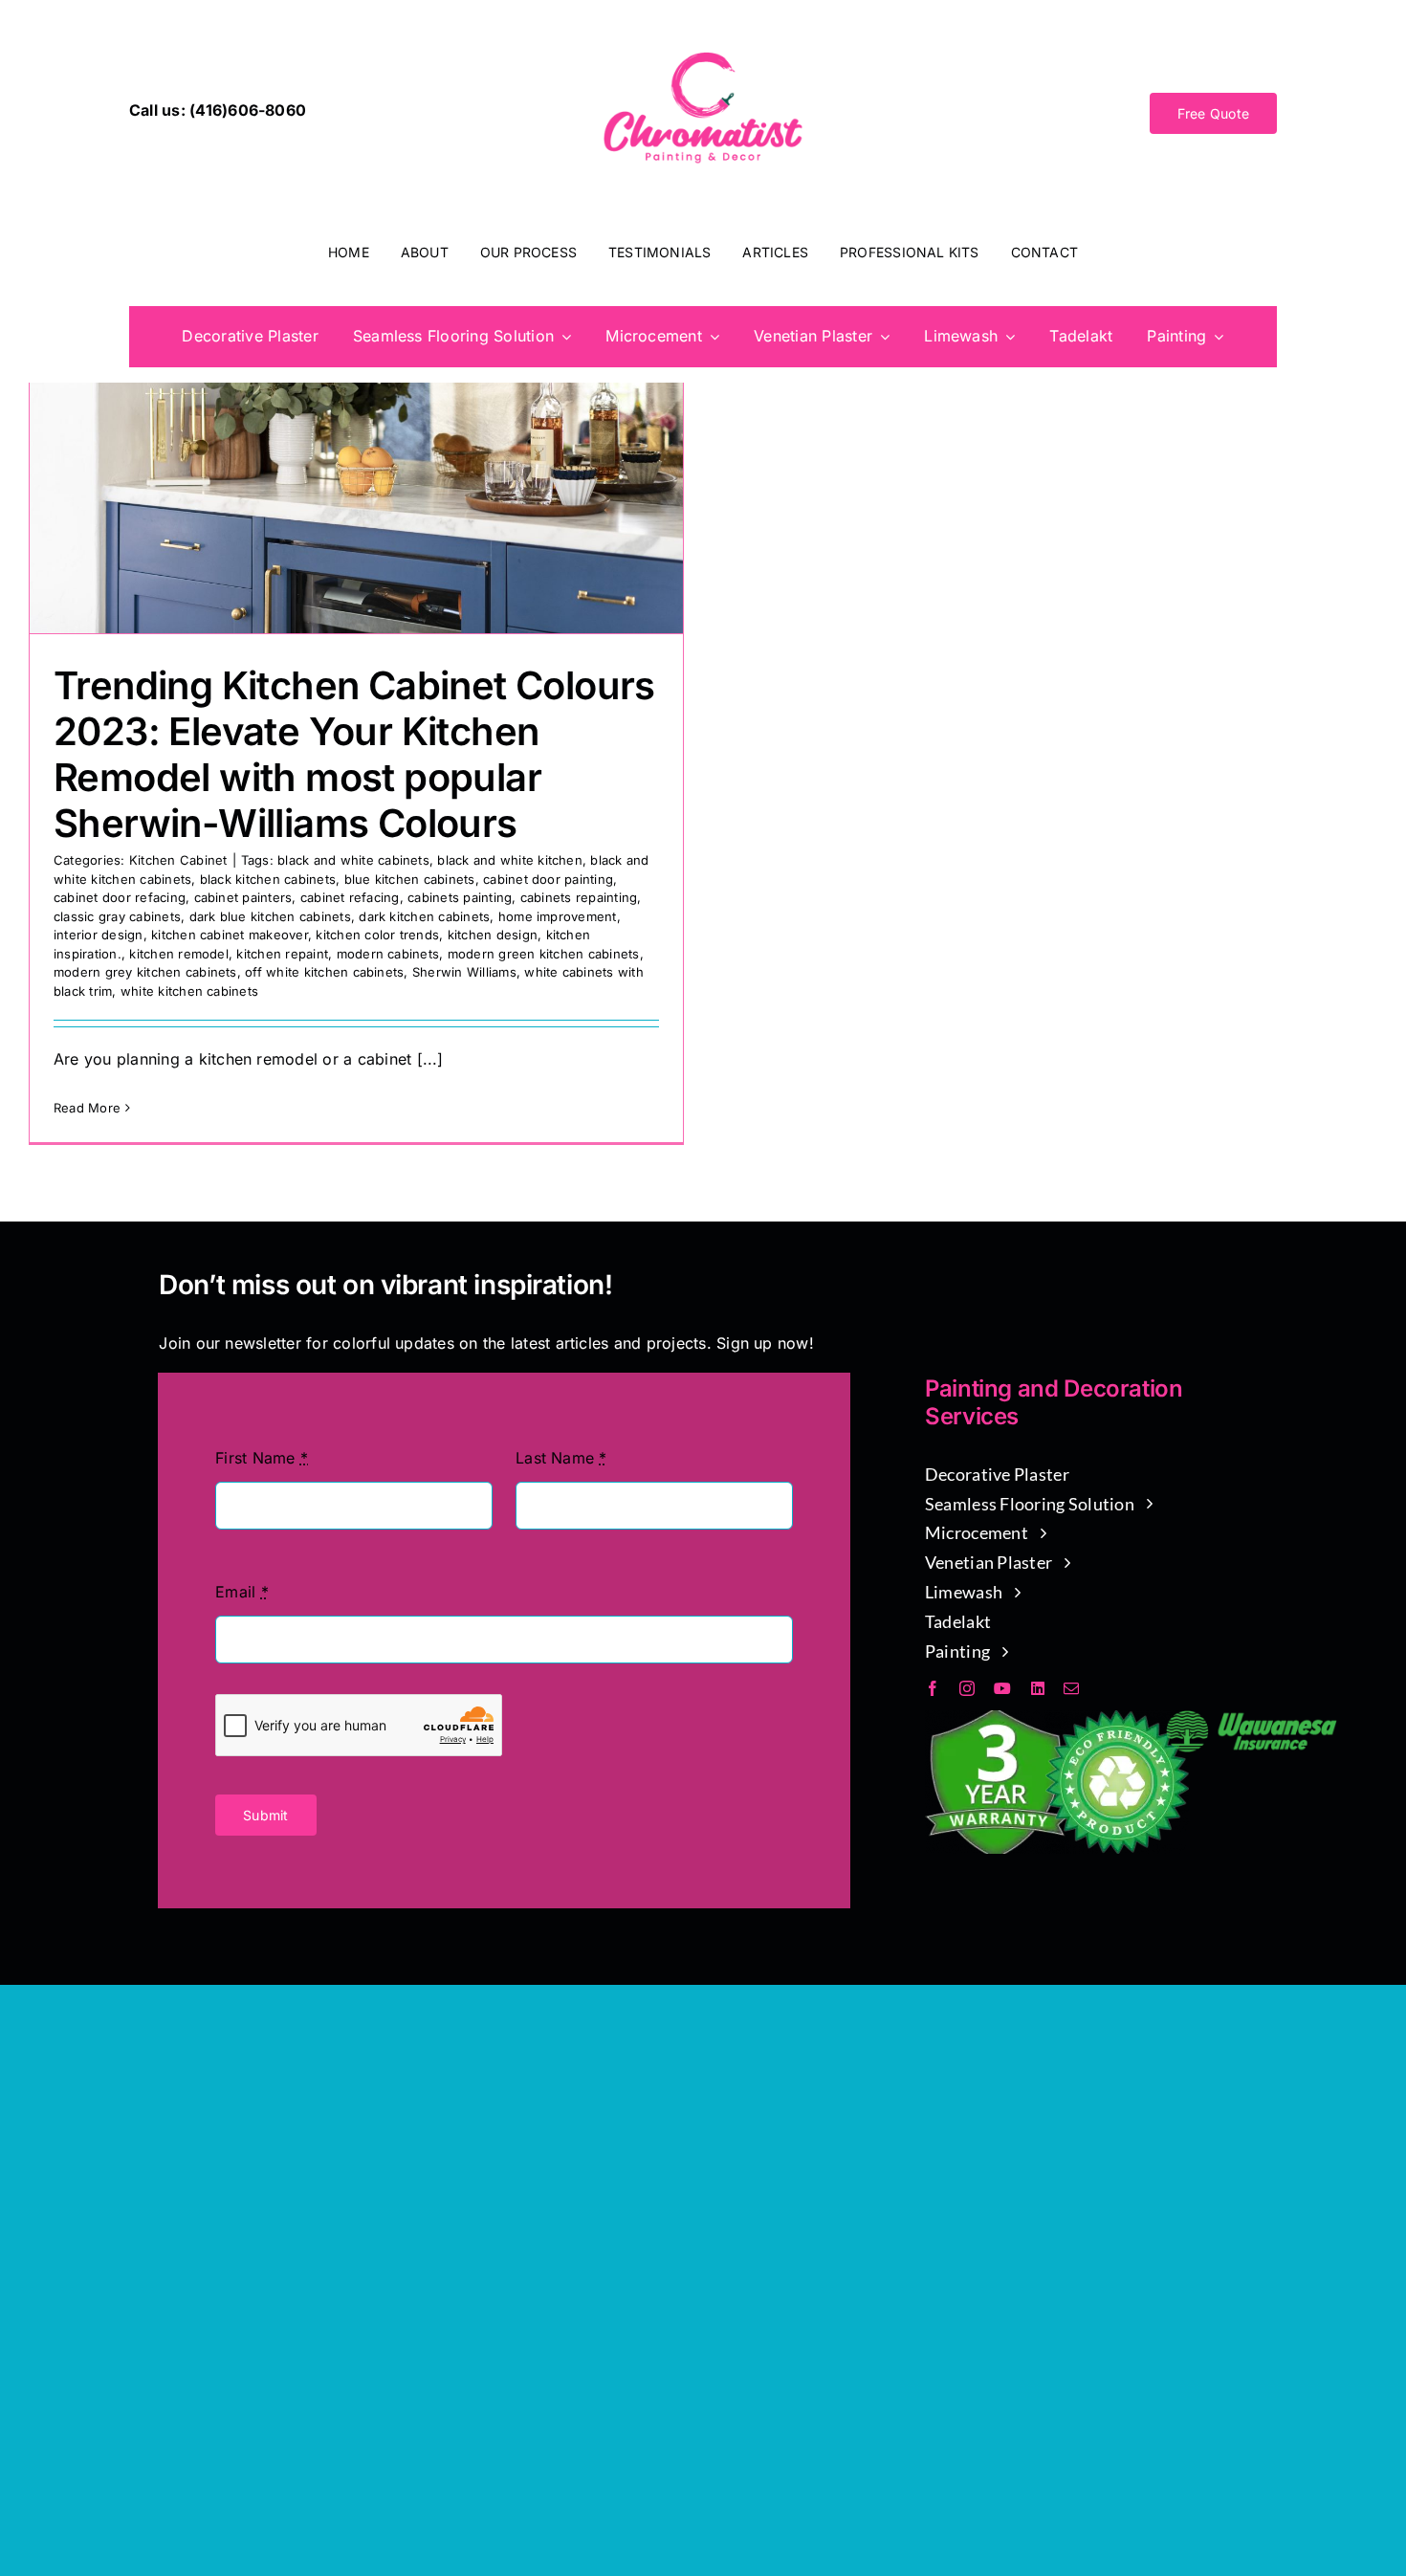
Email (242, 1592)
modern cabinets (388, 954)
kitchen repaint (282, 954)
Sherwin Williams (464, 972)
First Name (262, 1458)
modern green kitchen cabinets (544, 954)
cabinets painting (460, 897)
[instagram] (967, 1688)
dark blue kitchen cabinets (270, 916)
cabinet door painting (548, 879)
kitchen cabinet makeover (230, 935)
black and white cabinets (353, 860)
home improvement (558, 916)
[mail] (1071, 1688)
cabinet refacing (350, 897)
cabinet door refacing (120, 897)
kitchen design (493, 935)
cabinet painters (243, 897)
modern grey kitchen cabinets (145, 972)
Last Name (561, 1458)
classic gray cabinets (117, 916)
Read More (87, 1108)
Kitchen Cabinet (178, 860)
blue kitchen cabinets (410, 879)
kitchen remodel (179, 954)
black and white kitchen (510, 860)
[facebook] (933, 1688)
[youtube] (1002, 1688)
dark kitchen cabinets (424, 916)
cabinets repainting (579, 897)
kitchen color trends (377, 935)
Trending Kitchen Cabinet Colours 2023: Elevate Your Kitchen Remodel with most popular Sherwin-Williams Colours (354, 754)
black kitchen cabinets (268, 879)
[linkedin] (1038, 1688)
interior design (99, 935)
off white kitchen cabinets (324, 972)
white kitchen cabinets (189, 991)
